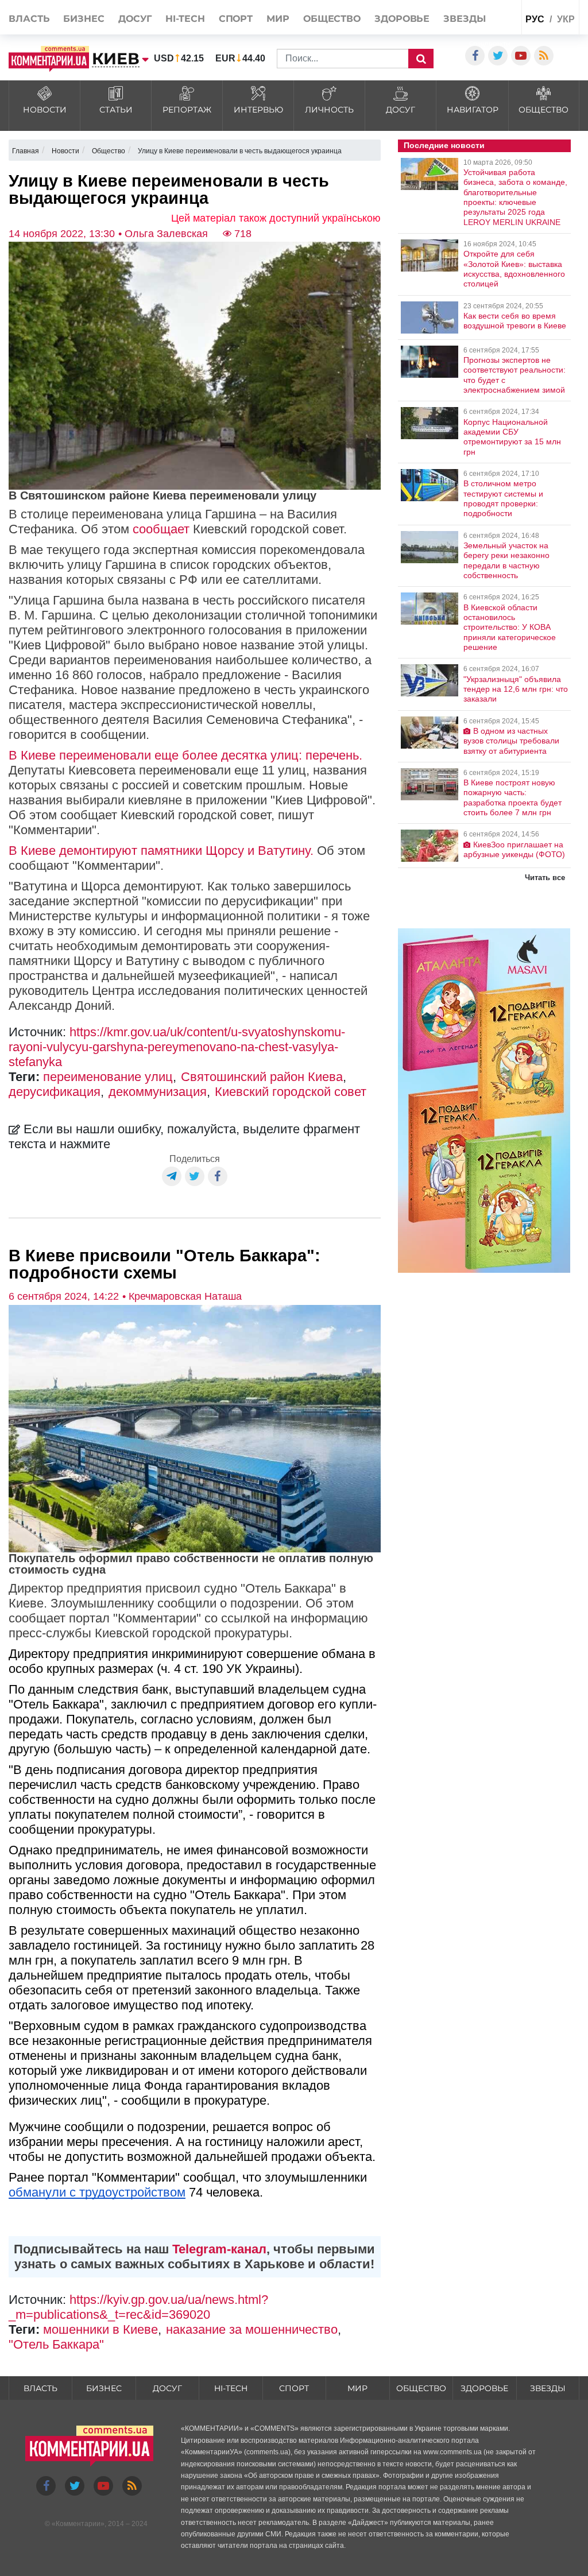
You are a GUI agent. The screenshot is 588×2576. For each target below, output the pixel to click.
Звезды (464, 19)
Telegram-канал (219, 2249)
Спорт (236, 19)
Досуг (135, 19)
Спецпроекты (490, 43)
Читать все (545, 878)
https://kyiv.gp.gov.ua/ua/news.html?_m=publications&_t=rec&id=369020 (138, 2307)
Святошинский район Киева (262, 1077)
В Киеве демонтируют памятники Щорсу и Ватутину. (161, 851)
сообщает (161, 529)
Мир (278, 19)
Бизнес (84, 19)
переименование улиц (108, 1077)
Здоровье (402, 19)
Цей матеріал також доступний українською (276, 218)
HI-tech (185, 19)
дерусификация (55, 1092)
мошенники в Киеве (100, 2329)
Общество (332, 19)
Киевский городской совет (291, 1092)
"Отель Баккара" (56, 2344)
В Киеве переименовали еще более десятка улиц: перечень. (185, 755)
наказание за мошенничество (252, 2329)
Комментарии (78, 2524)
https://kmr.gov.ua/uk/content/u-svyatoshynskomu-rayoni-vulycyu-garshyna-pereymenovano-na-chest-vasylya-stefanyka (177, 1047)
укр (566, 19)
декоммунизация (158, 1092)
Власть (29, 19)
